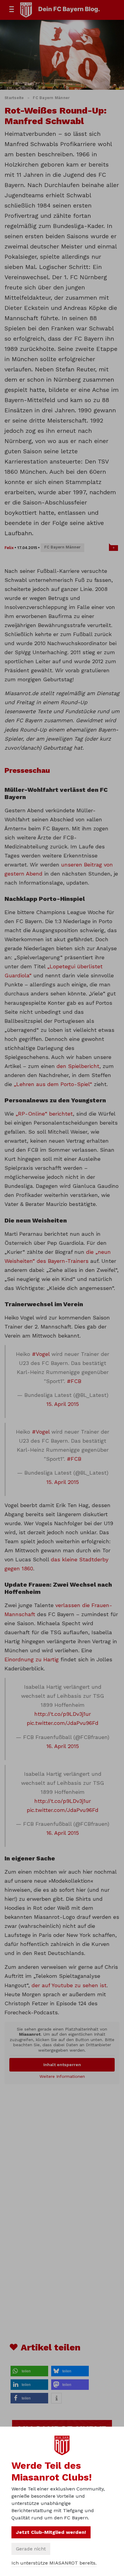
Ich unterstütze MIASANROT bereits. (54, 2563)
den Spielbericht (78, 1066)
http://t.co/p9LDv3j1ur (63, 1714)
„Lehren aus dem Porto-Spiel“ (53, 1084)
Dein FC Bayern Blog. (69, 9)
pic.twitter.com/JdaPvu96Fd (63, 1723)
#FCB (74, 1381)
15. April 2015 (63, 1404)
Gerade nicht (31, 2549)
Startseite (14, 98)
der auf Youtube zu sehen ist (69, 1985)
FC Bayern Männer (51, 98)
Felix (9, 548)
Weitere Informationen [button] (62, 2076)
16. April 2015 (63, 1746)
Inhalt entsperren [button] (62, 2065)
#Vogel (41, 1354)
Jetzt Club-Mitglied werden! (51, 2532)
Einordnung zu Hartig (32, 1659)
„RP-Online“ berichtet (44, 1114)
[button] (29, 2371)
